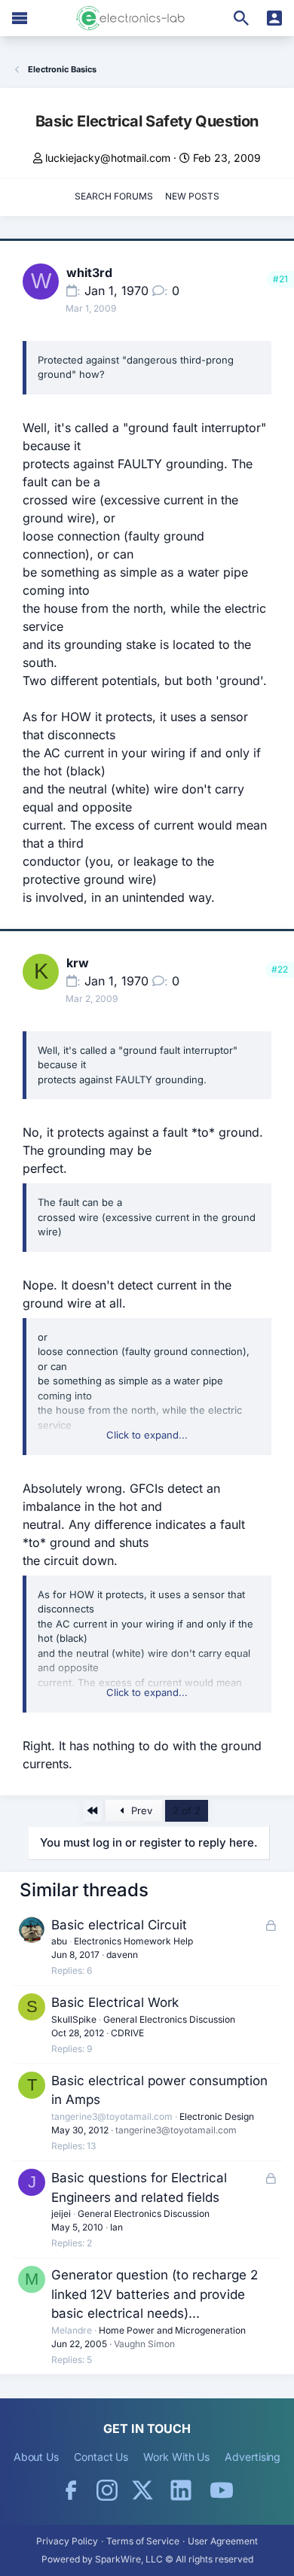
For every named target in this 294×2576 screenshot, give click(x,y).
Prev (140, 1810)
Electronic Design (217, 2116)
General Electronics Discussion (169, 2019)
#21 (280, 279)
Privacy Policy (67, 2541)
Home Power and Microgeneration (172, 2330)
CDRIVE (127, 2033)
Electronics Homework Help (133, 1941)
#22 (280, 969)
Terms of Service (143, 2541)
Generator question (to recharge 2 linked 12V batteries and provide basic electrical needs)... (155, 2294)
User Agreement (223, 2541)
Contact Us (101, 2457)
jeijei (61, 2214)
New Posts (192, 196)
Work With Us (176, 2457)
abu (59, 1941)
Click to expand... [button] (147, 1435)
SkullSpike (74, 2019)
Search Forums (114, 196)
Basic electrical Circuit (119, 1925)
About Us (36, 2457)
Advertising (253, 2457)
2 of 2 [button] (187, 1810)
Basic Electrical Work (115, 2002)
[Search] (241, 18)
